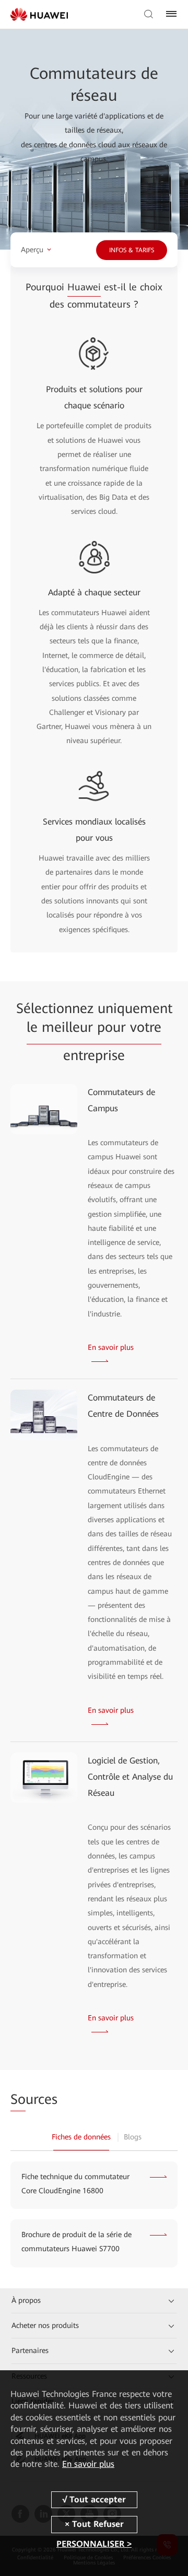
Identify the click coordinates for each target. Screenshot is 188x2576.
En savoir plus (88, 2464)
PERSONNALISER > (94, 2544)
